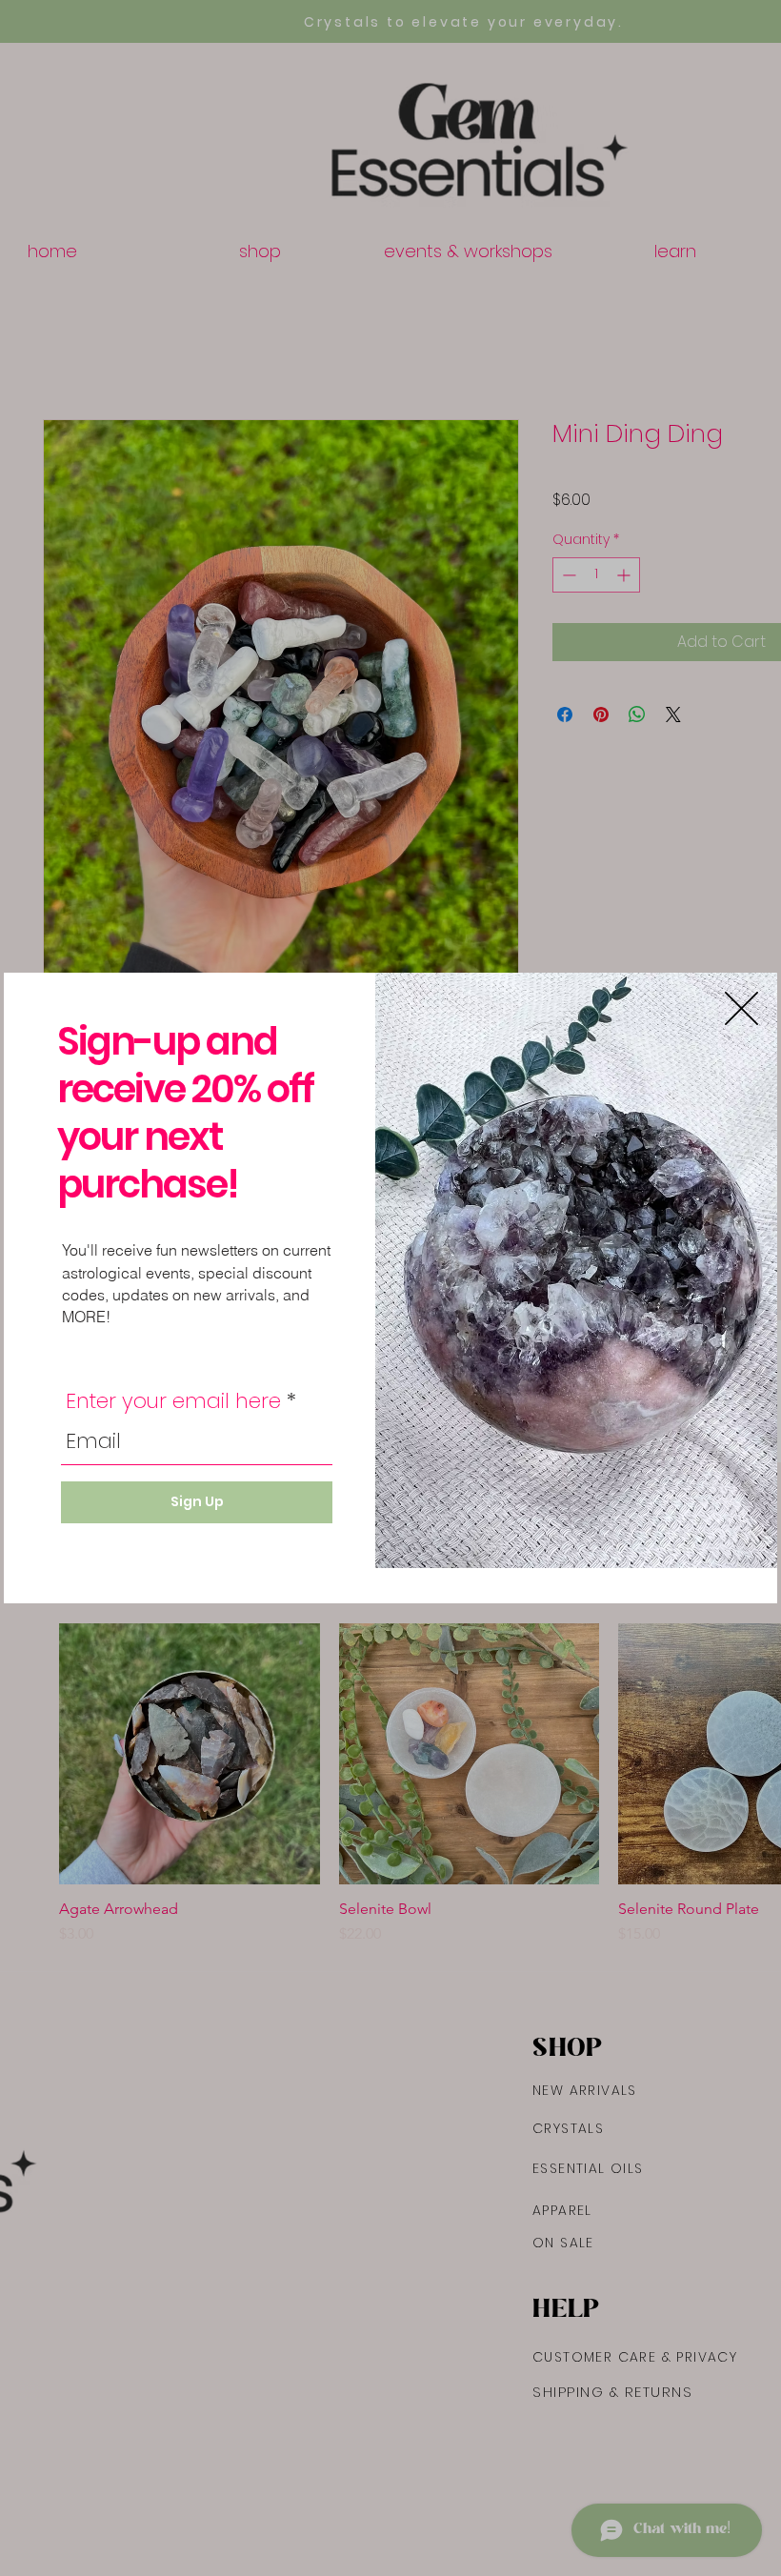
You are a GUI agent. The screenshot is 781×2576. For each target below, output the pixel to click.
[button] (741, 1008)
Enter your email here (173, 1401)
